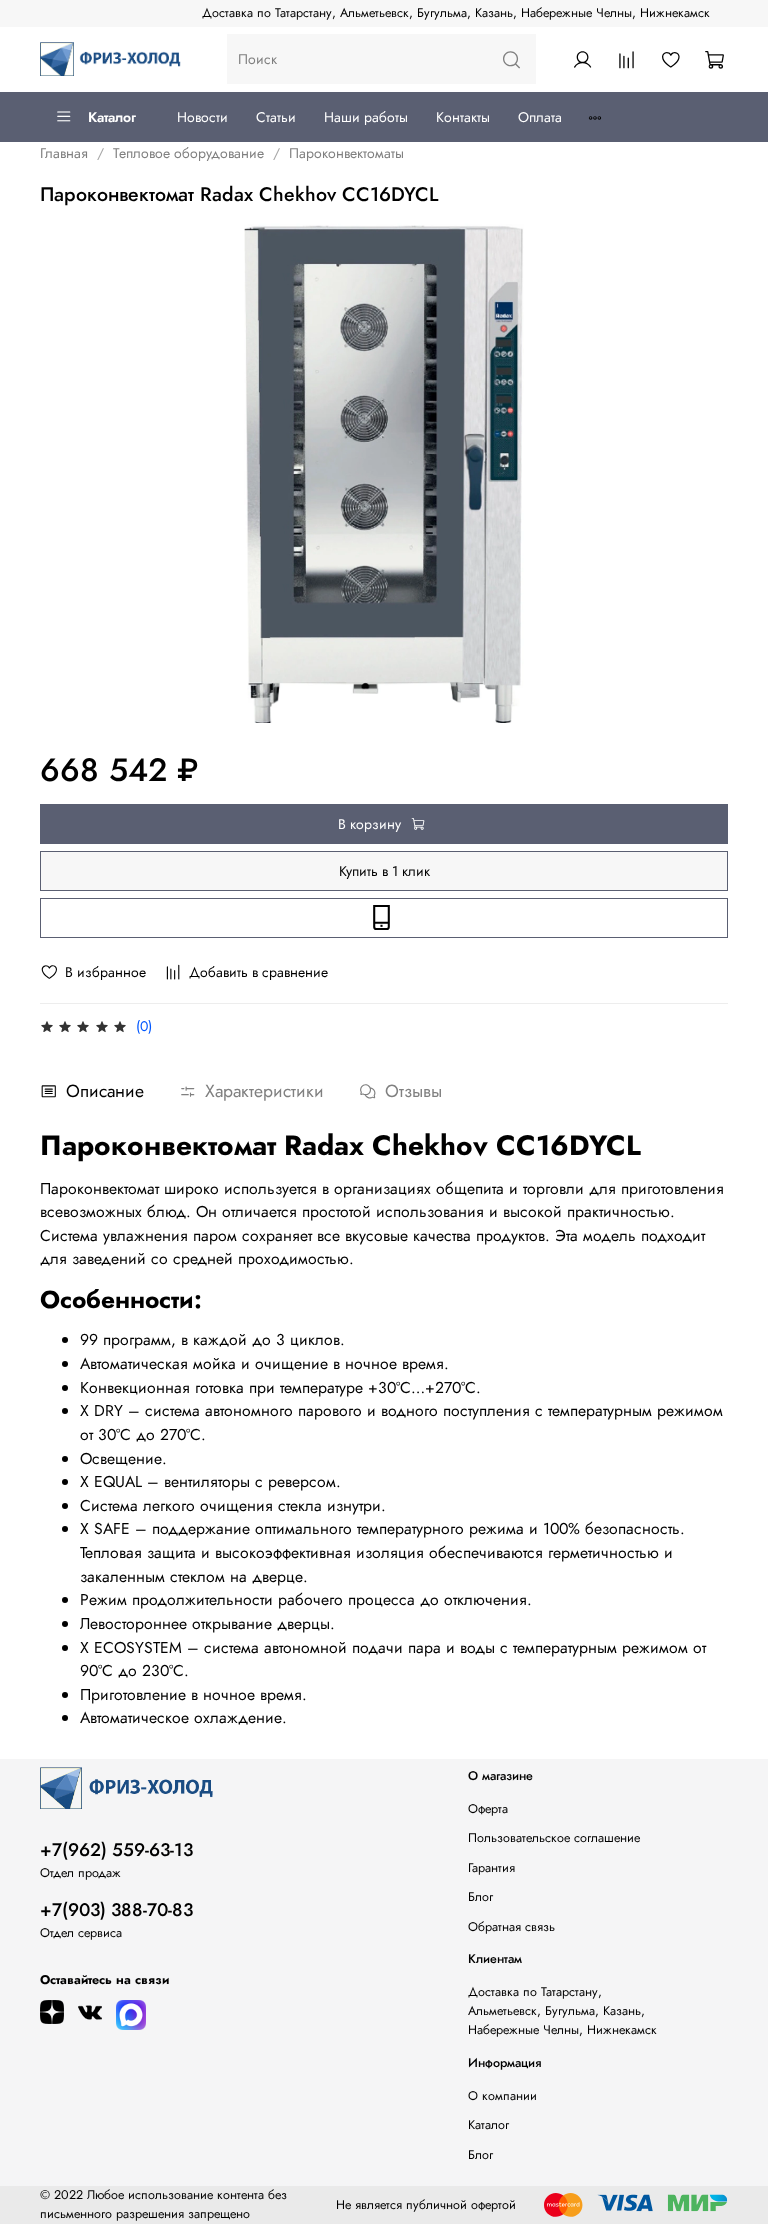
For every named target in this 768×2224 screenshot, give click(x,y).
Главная (64, 153)
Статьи (276, 117)
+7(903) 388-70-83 (116, 1910)
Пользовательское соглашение (554, 1838)
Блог (480, 1897)
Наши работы (366, 117)
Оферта (488, 1809)
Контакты (463, 117)
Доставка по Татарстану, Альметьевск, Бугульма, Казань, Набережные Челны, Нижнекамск (456, 13)
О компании (502, 2096)
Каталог (112, 117)
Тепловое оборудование (188, 153)
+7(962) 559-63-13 (116, 1850)
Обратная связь (511, 1927)
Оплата (540, 117)
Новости (202, 117)
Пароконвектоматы (346, 153)
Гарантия (491, 1868)
